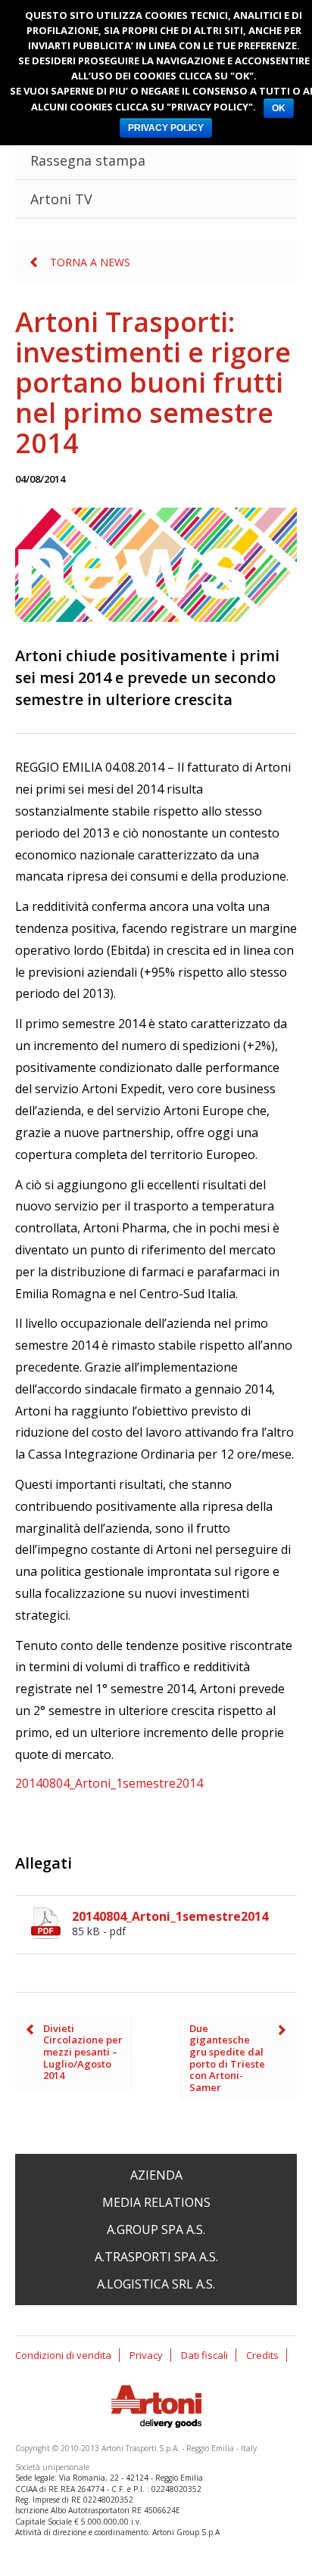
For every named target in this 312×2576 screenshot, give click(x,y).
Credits (262, 2355)
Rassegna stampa (88, 160)
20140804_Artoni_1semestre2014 (109, 1783)
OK (279, 108)
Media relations (156, 2202)
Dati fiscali (204, 2355)
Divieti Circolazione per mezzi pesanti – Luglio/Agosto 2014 (83, 2052)
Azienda (156, 2175)
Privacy (146, 2355)
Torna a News (90, 262)
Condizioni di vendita (63, 2355)
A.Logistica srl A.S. (156, 2284)
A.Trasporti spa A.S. (156, 2257)
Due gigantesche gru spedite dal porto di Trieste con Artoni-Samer (227, 2058)
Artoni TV (61, 199)
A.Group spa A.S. (156, 2230)
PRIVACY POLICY (166, 128)
